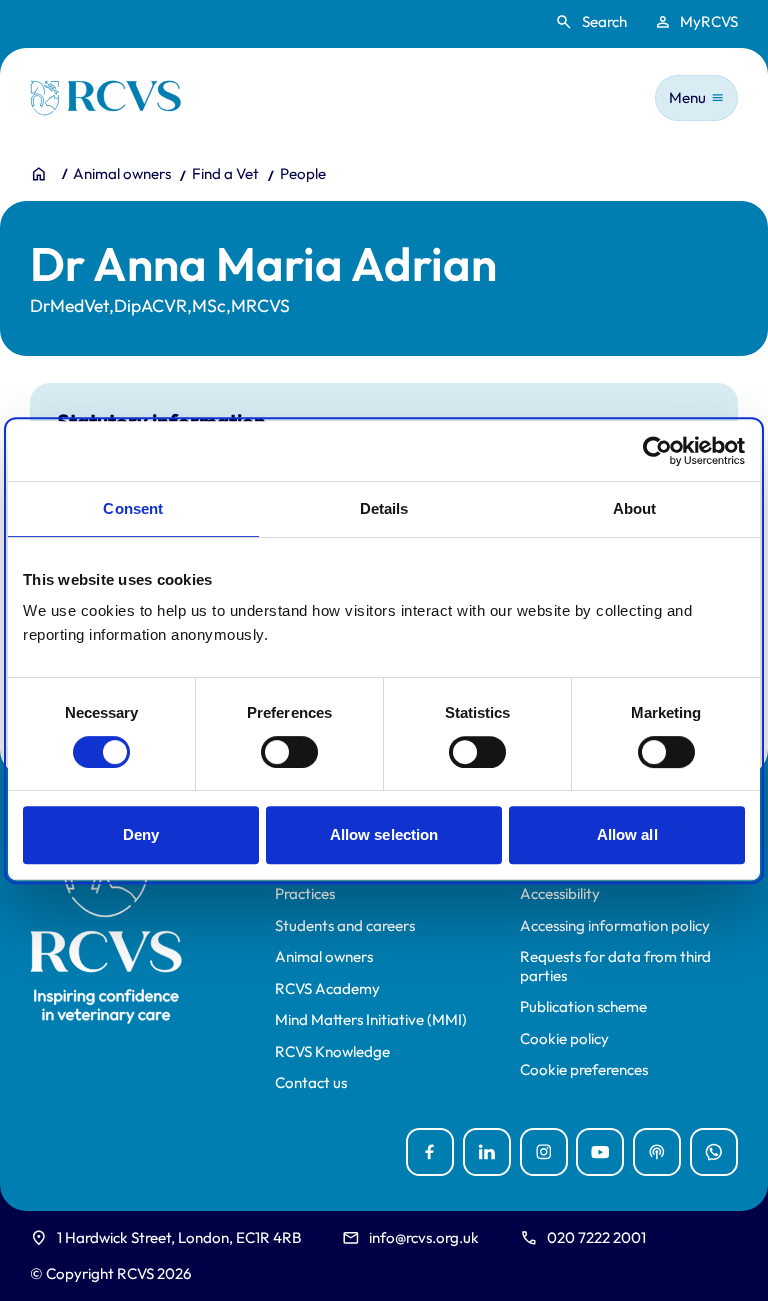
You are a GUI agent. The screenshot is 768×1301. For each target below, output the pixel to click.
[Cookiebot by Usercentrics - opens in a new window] (657, 451)
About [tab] (635, 508)
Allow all (627, 834)
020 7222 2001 (596, 1237)
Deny (141, 834)
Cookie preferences (584, 1070)
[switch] (289, 752)
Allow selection (384, 834)
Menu (687, 97)
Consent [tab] (133, 508)
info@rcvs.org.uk (424, 1237)
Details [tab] (384, 508)
